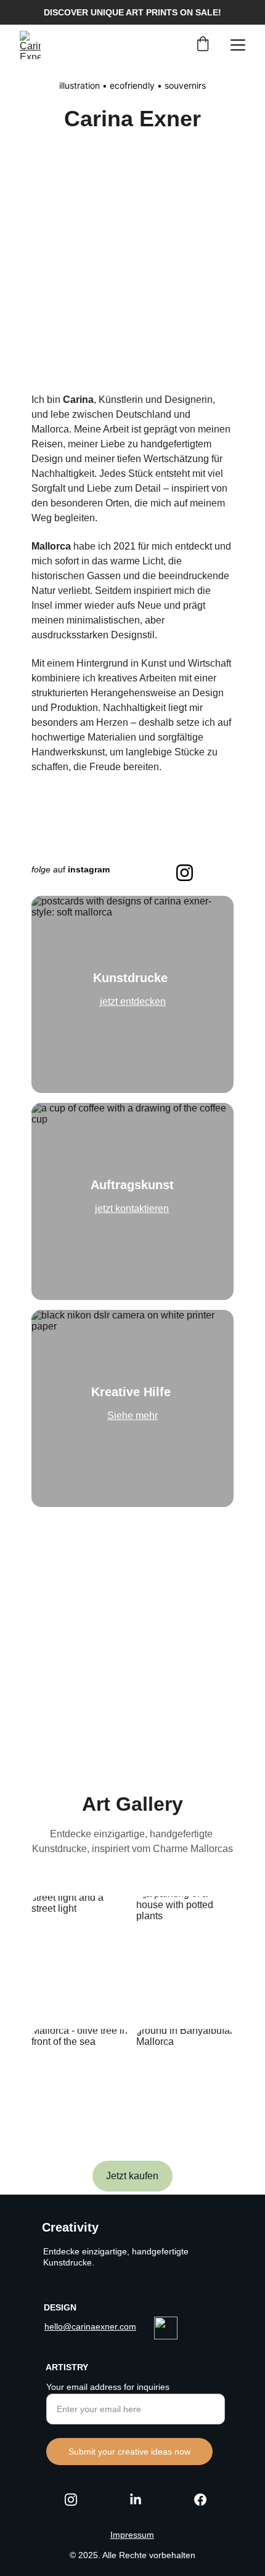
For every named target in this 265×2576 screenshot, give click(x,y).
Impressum (132, 2535)
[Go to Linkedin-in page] (142, 2500)
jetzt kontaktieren (132, 1209)
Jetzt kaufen (132, 2176)
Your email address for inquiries (108, 2387)
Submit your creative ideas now (129, 2452)
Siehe (121, 1416)
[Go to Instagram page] (77, 2500)
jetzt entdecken (133, 1002)
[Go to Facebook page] (200, 2500)
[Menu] (238, 45)
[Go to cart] (203, 45)
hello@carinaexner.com (90, 2326)
